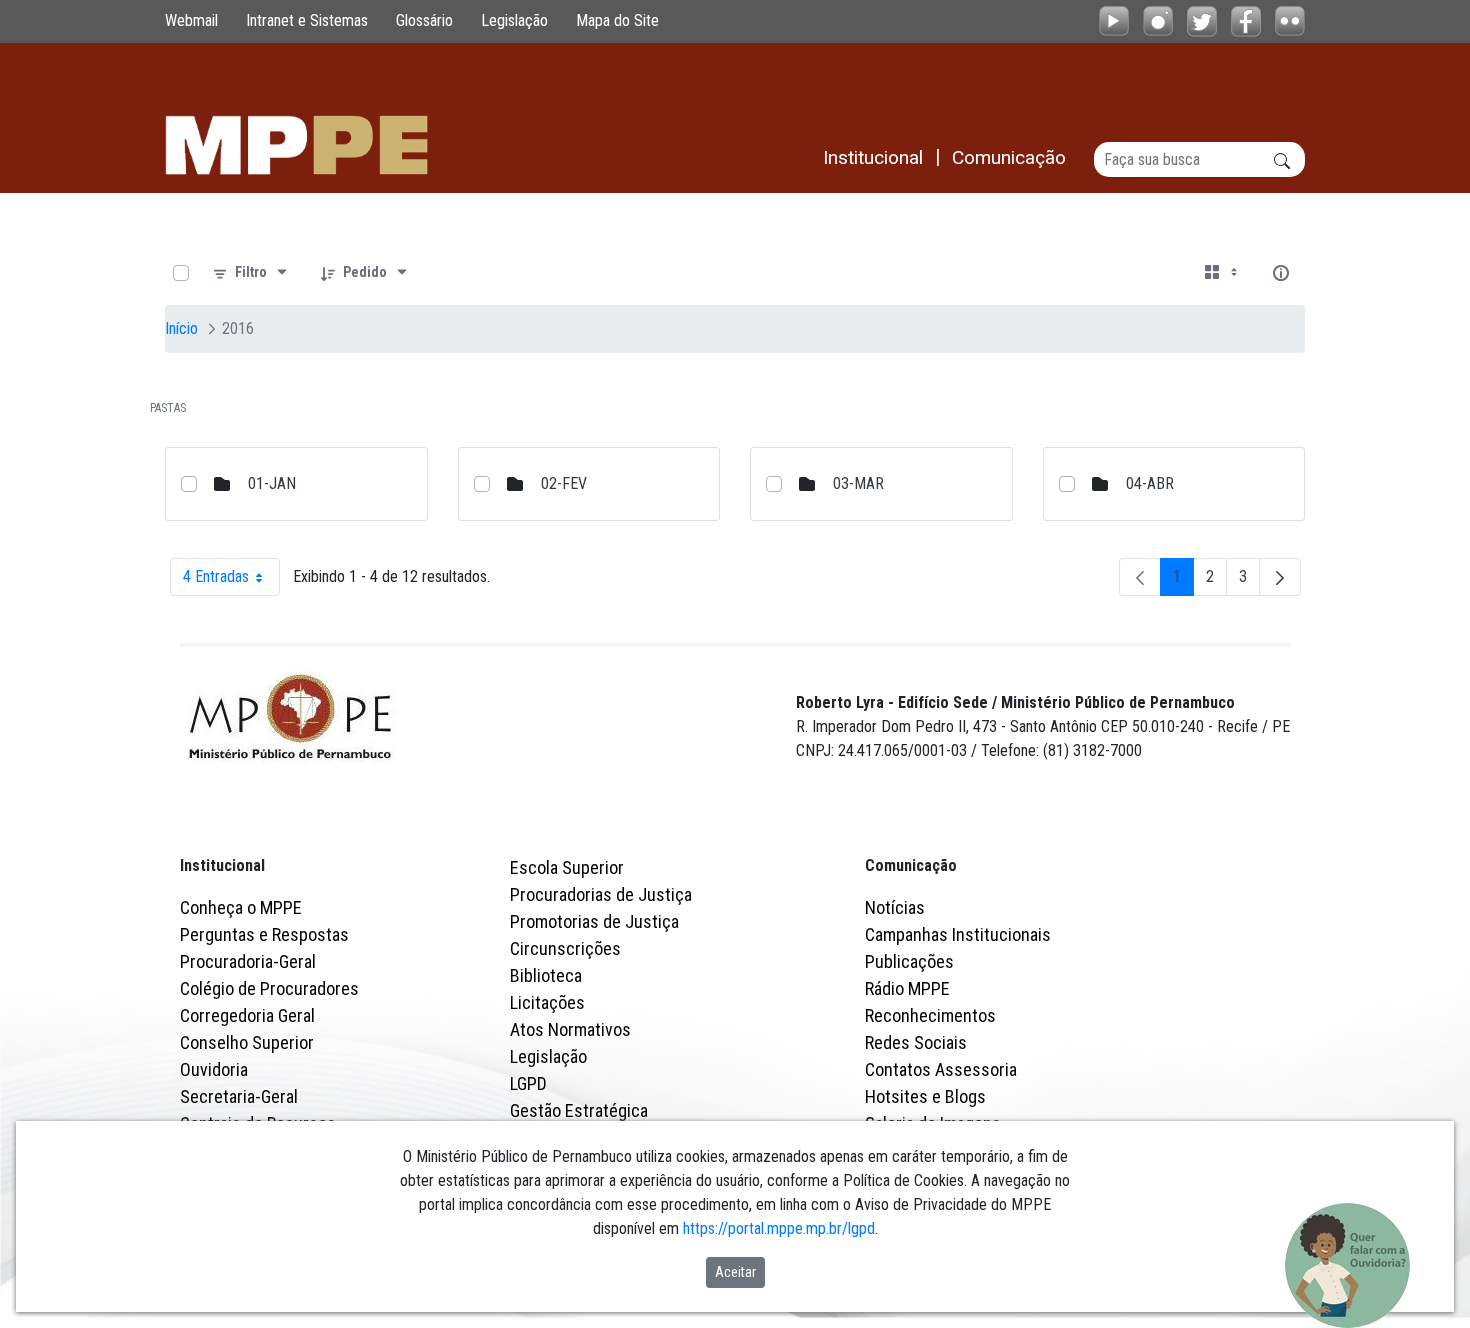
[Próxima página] (1280, 577)
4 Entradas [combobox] (231, 581)
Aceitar (735, 1272)
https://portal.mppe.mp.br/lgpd (779, 1228)
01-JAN (272, 483)
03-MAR (858, 483)
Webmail (191, 20)
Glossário (424, 20)
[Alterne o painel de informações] (1281, 273)
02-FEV (564, 483)
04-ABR (1150, 483)
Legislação (514, 20)
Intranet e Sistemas (307, 20)
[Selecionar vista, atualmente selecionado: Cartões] (1223, 273)
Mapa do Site (617, 20)
